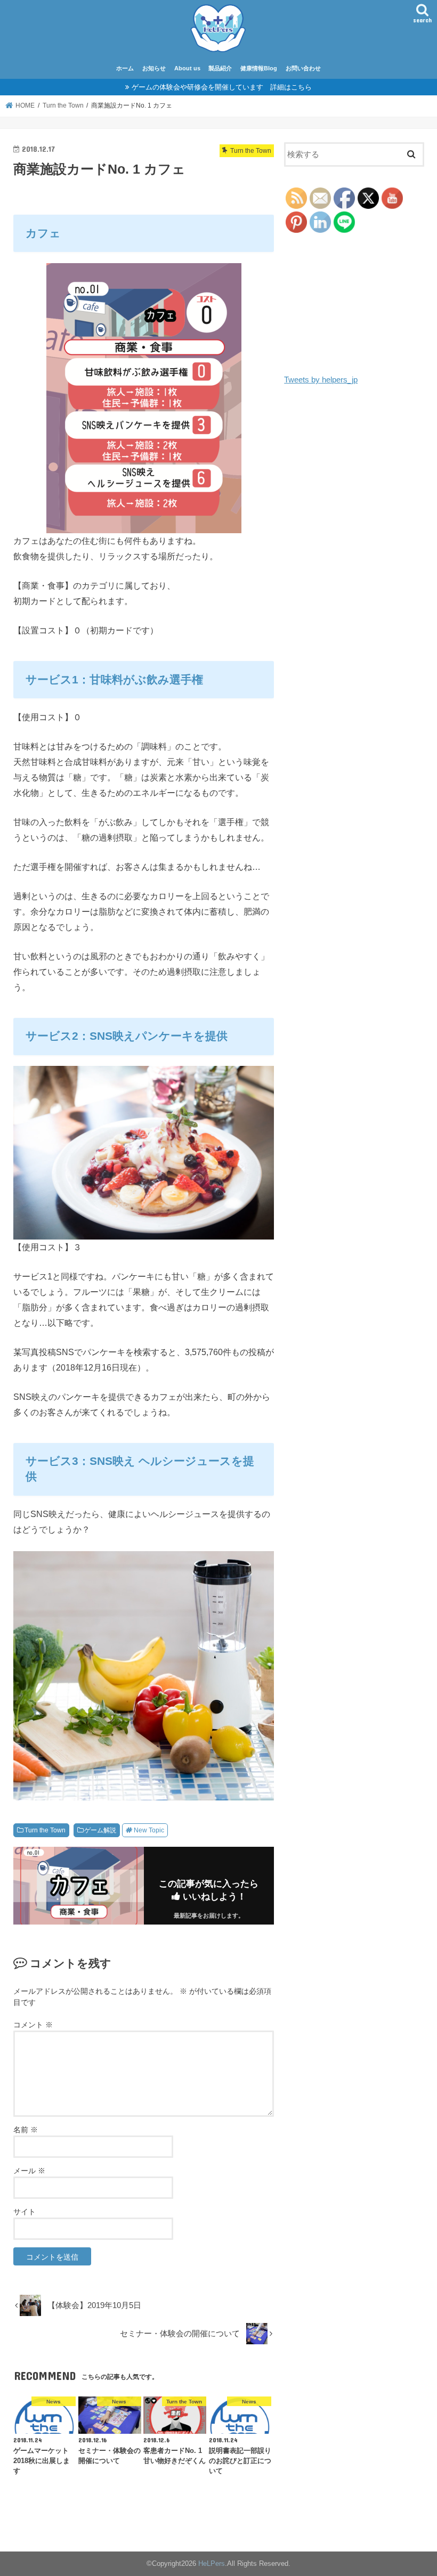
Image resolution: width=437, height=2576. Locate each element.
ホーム (125, 68)
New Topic (149, 1830)
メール (29, 2171)
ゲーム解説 (100, 1830)
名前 (26, 2130)
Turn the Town (45, 1830)
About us (187, 68)
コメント (33, 2025)
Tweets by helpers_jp (321, 380)
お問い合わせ (303, 68)
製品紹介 (220, 68)
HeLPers (212, 2563)
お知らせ (154, 68)
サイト (25, 2212)
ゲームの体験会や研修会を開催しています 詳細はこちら (222, 87)
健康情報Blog (259, 68)
